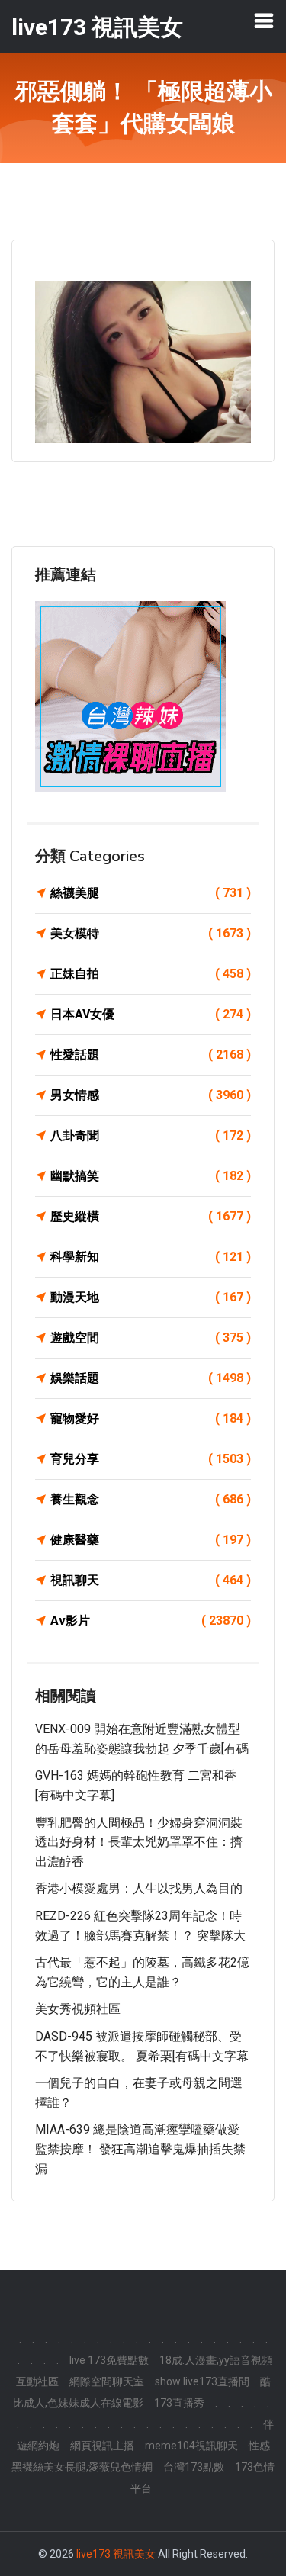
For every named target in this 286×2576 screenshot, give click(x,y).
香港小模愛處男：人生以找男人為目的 (139, 1888)
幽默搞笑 (151, 1176)
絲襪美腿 (151, 893)
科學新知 (151, 1257)
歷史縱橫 (151, 1216)
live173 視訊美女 (116, 2554)
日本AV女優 (151, 1014)
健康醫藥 (151, 1540)
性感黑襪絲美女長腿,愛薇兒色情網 (141, 2456)
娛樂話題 (151, 1378)
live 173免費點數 (109, 2360)
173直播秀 (179, 2403)
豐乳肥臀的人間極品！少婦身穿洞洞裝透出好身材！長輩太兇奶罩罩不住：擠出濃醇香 (139, 1842)
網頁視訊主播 (102, 2446)
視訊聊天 (151, 1580)
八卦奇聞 (151, 1135)
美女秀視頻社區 (78, 2009)
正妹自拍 (151, 974)
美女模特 (151, 933)
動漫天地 (151, 1297)
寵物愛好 (151, 1418)
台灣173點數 (194, 2467)
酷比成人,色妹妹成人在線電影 (142, 2392)
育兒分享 (151, 1459)
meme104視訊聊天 (191, 2446)
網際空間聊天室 (107, 2381)
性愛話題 (151, 1055)
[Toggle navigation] (264, 21)
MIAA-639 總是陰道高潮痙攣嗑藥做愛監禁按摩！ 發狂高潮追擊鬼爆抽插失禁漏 (140, 2149)
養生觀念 (151, 1499)
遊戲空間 (151, 1338)
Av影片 (151, 1621)
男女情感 (151, 1095)
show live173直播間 (202, 2381)
